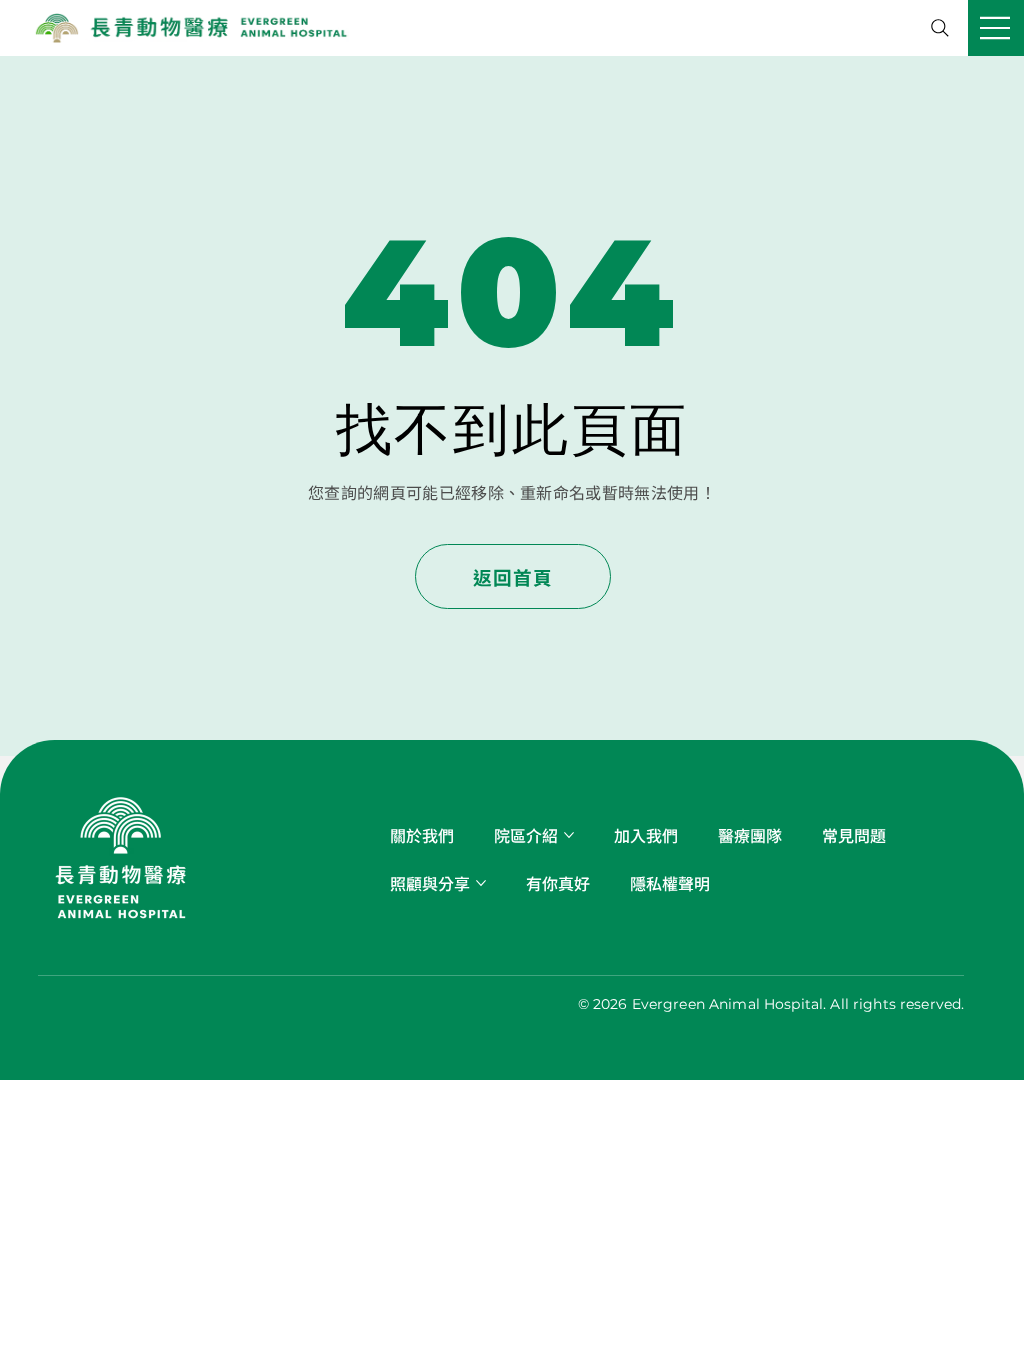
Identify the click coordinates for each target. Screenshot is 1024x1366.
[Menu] (996, 28)
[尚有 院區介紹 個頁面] (569, 835)
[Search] (940, 28)
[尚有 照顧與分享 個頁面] (481, 883)
